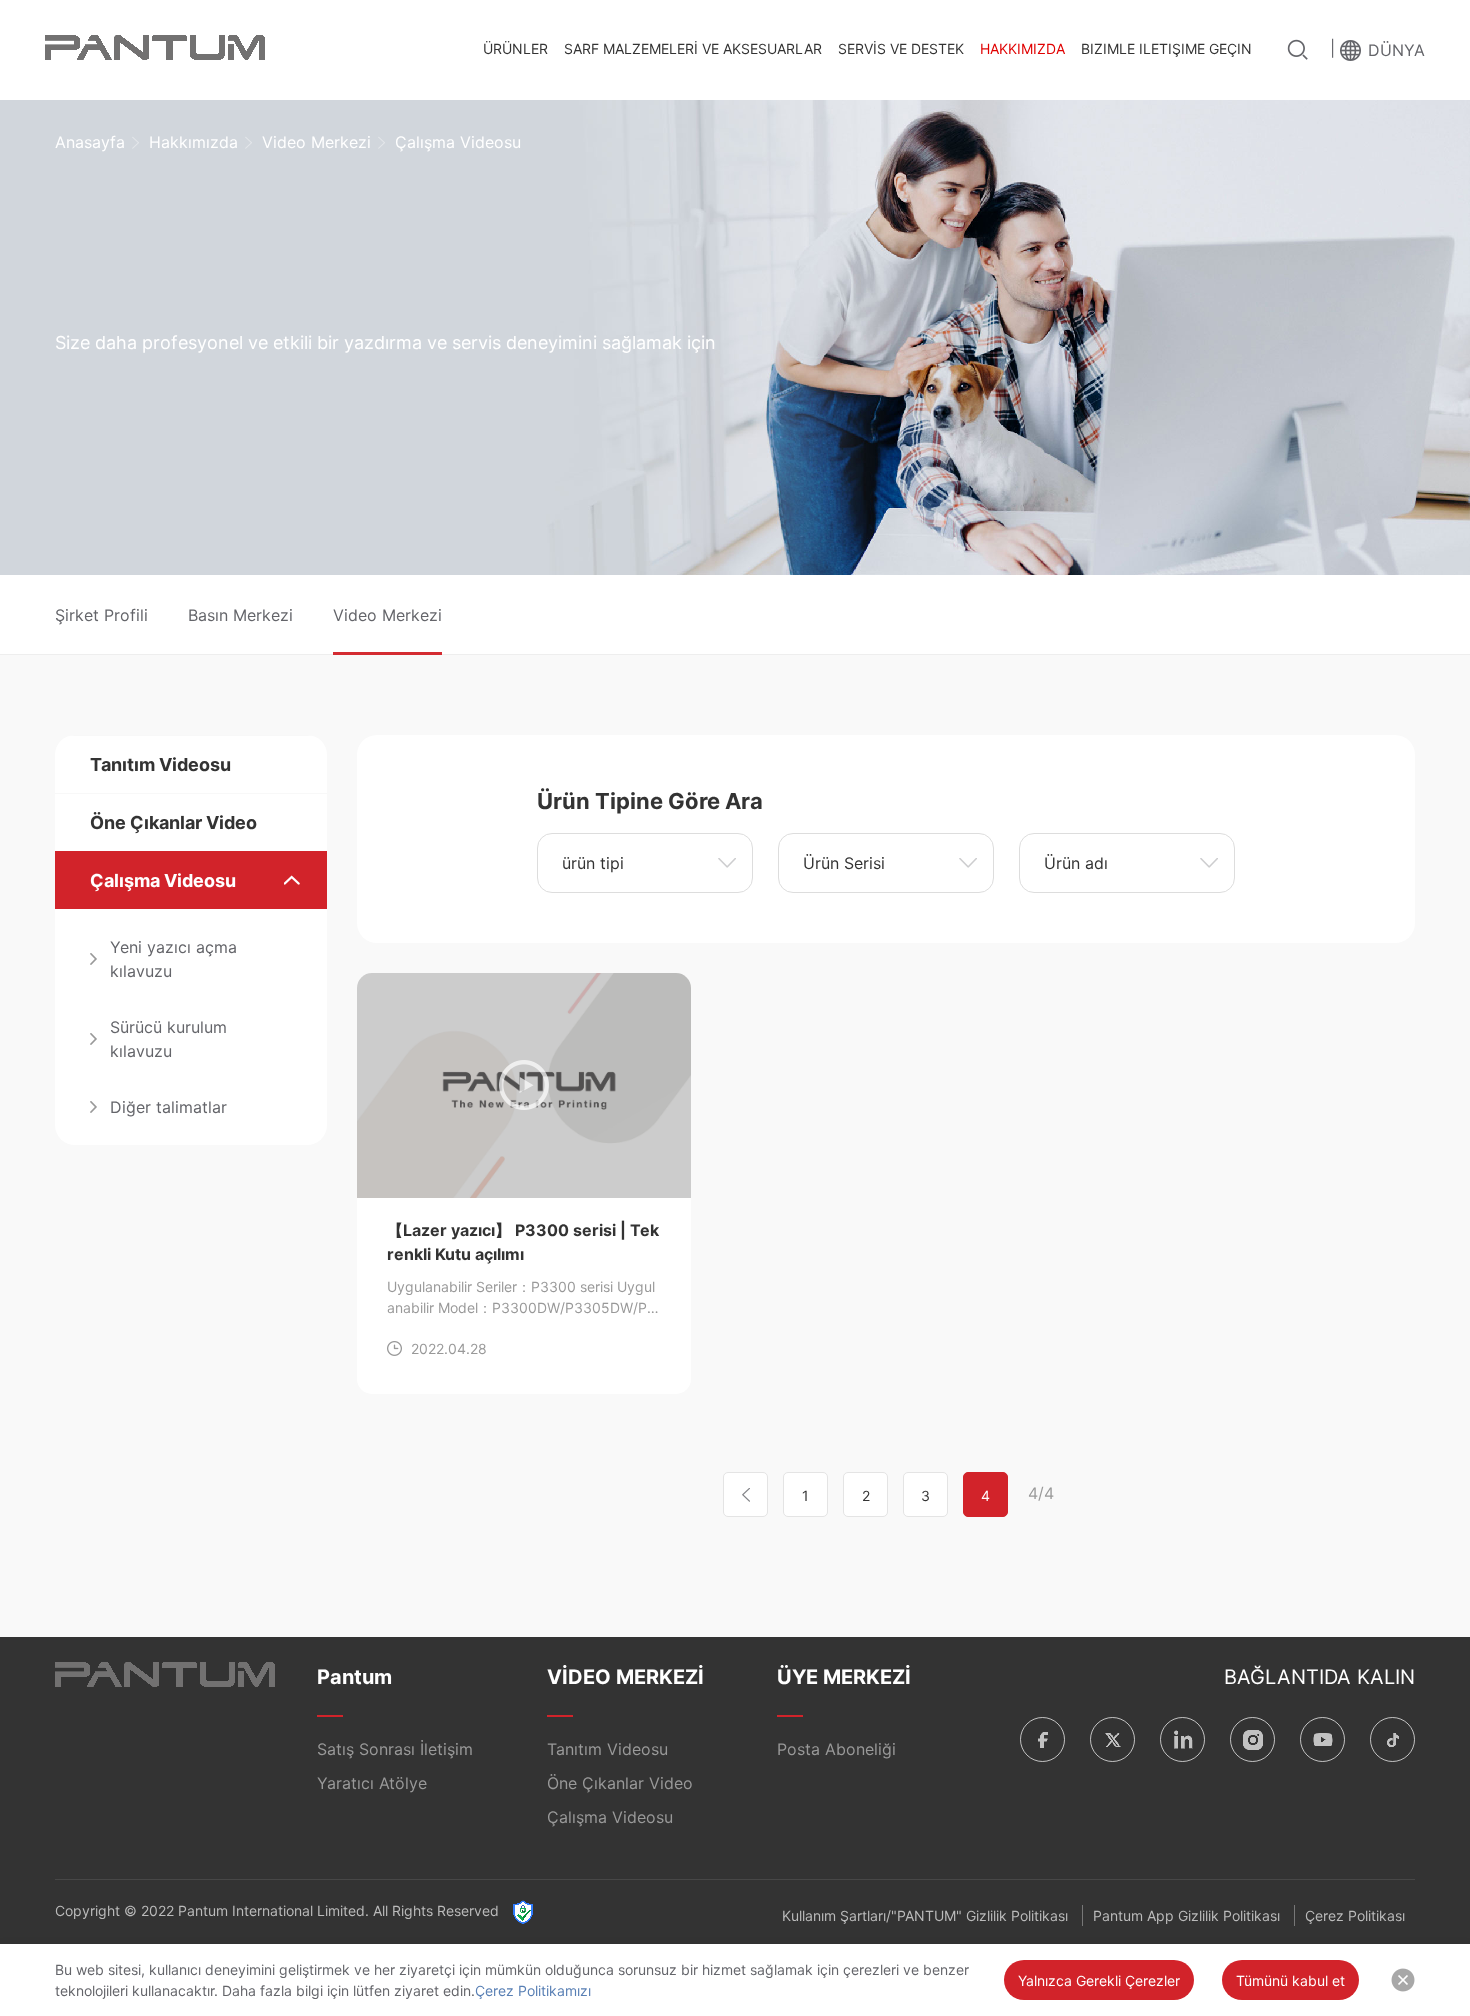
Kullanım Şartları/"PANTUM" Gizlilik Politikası (925, 1915)
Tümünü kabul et (1290, 1980)
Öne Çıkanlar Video (173, 822)
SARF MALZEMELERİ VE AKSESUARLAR (693, 48)
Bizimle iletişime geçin (1166, 48)
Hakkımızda (1022, 48)
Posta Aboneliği (836, 1749)
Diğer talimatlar (168, 1107)
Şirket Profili (101, 615)
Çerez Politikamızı (533, 1990)
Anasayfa (90, 142)
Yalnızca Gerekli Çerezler (1099, 1980)
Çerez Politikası (1355, 1915)
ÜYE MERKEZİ (844, 1677)
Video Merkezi (316, 142)
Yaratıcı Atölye (372, 1783)
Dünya (1396, 50)
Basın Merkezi (240, 615)
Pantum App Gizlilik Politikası (1186, 1915)
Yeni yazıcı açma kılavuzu (173, 959)
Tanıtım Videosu (160, 764)
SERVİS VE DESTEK (901, 48)
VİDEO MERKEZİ (625, 1677)
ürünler (515, 48)
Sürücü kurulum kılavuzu (168, 1039)
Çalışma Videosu (163, 880)
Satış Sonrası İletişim (395, 1749)
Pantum (354, 1677)
